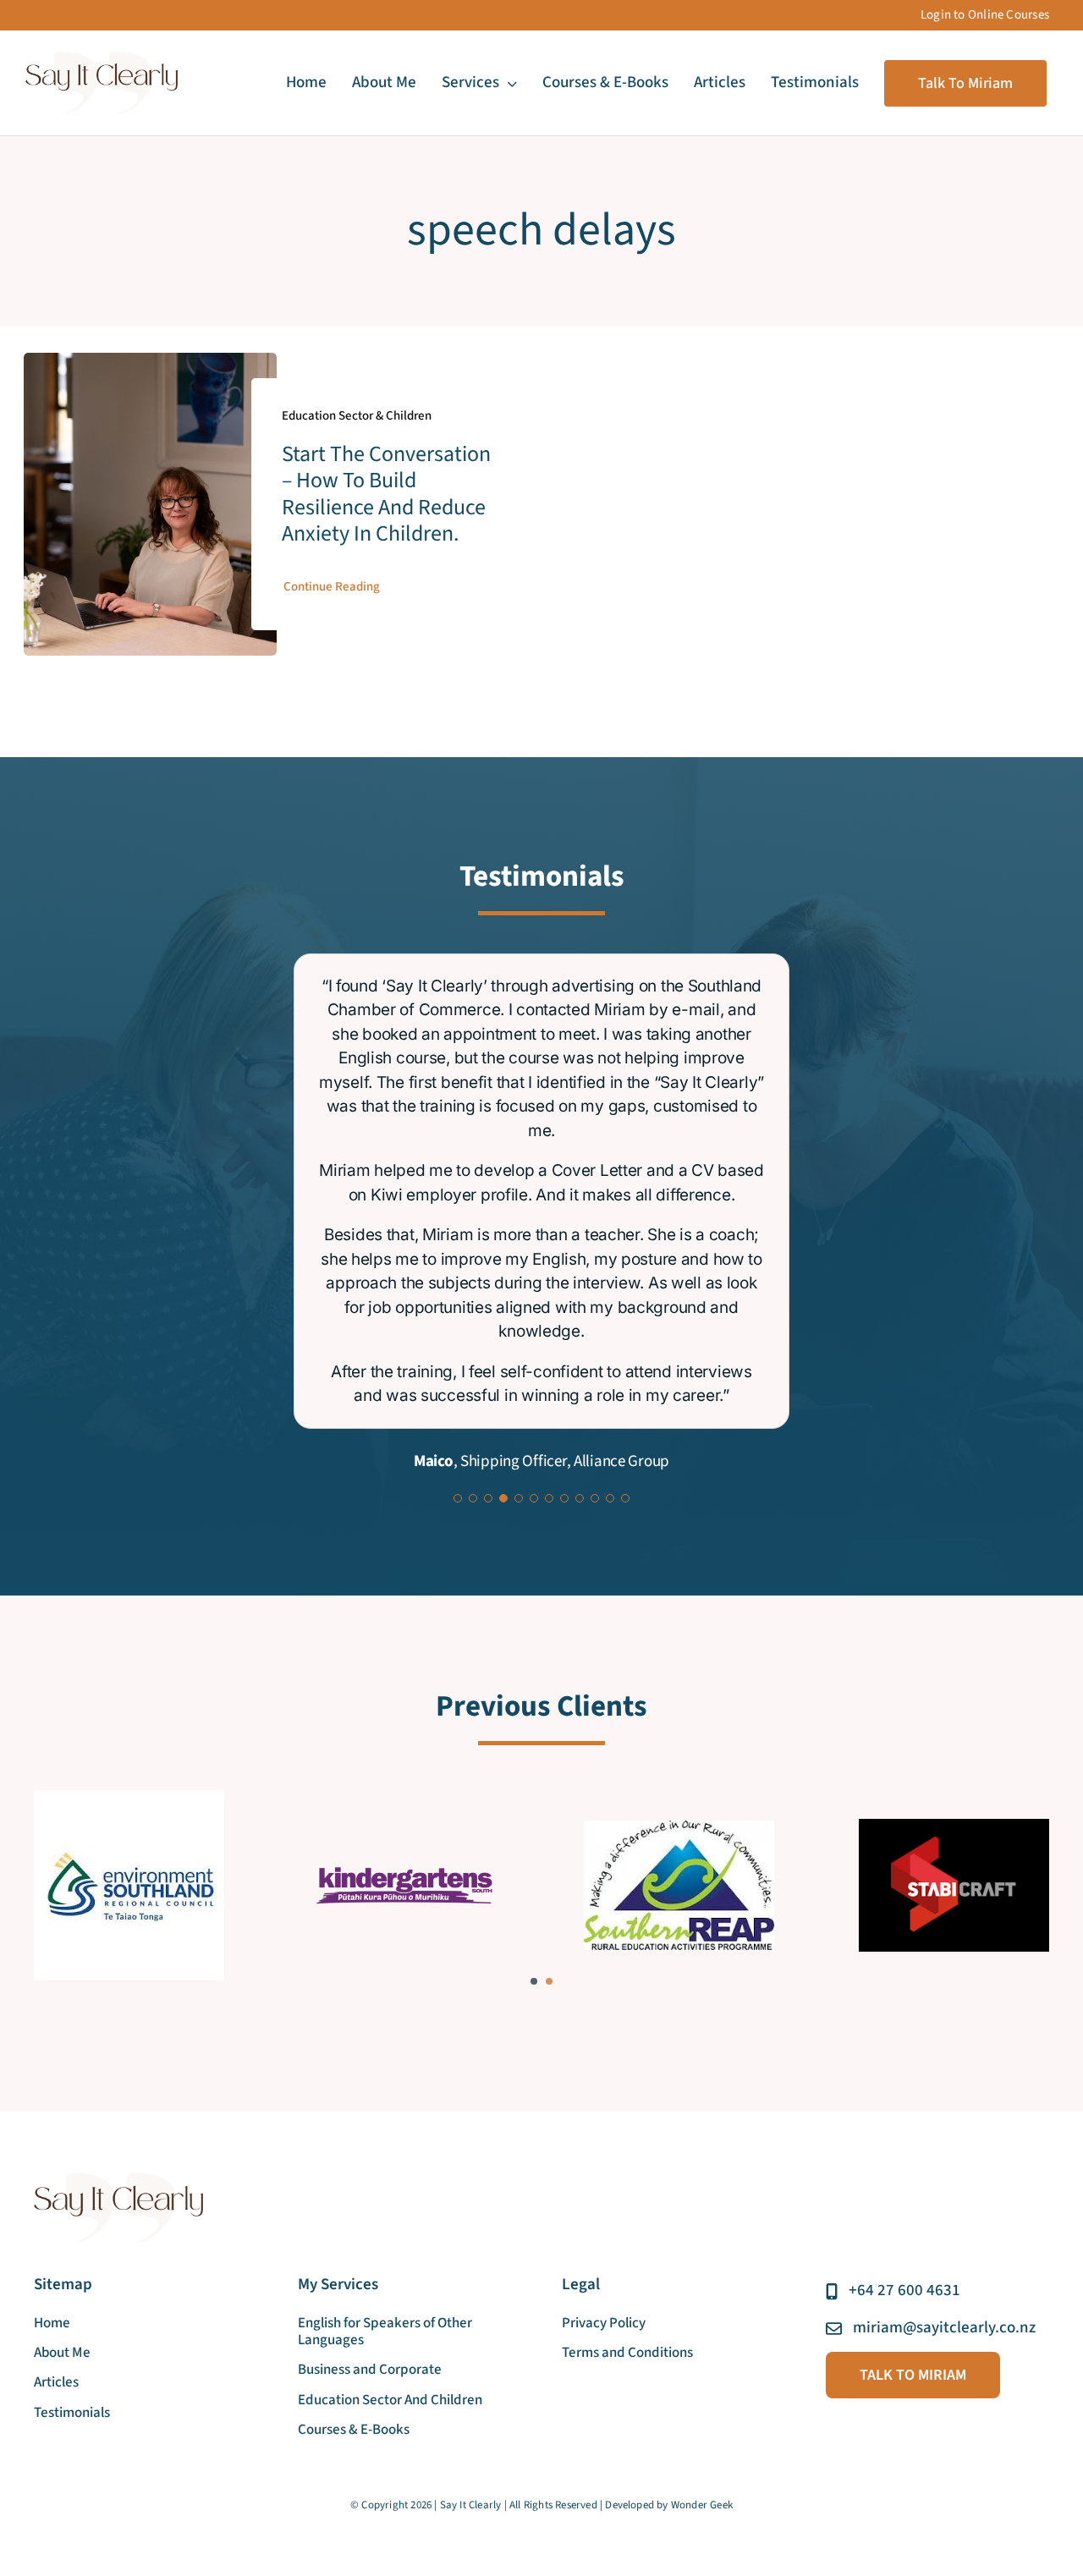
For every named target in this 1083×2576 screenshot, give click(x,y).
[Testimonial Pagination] (458, 1161)
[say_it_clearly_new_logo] (102, 59)
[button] (534, 1644)
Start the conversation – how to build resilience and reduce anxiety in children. (386, 494)
